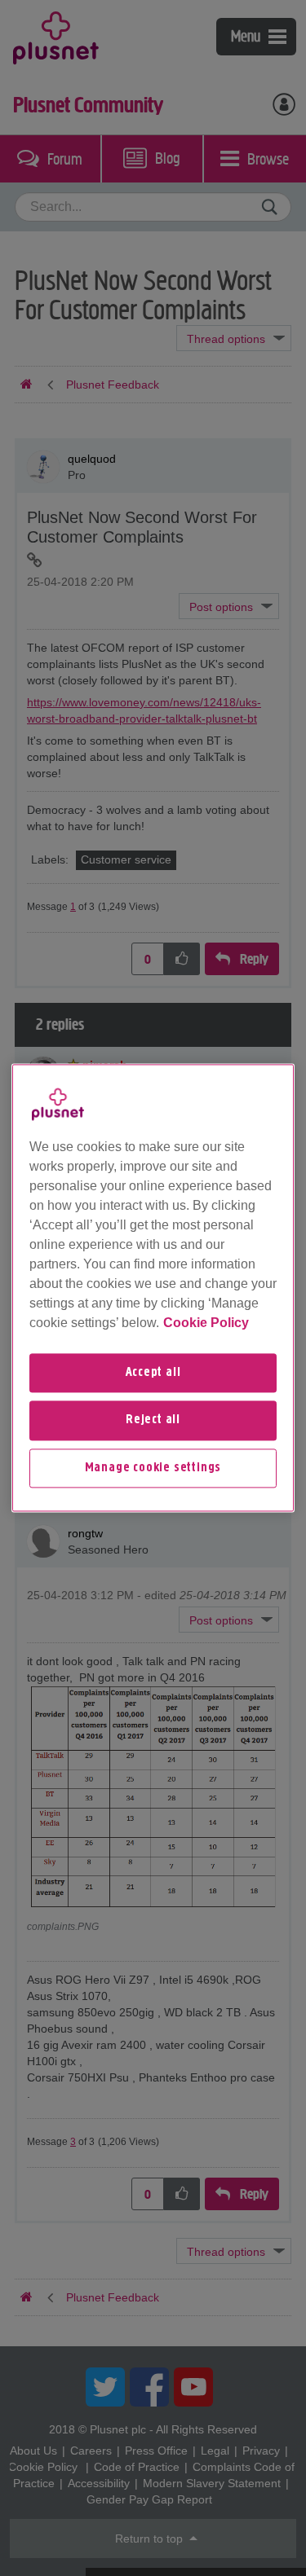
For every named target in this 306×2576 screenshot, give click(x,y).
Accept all (153, 1373)
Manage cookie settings (153, 1468)
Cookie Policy (206, 1323)
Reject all (153, 1421)
